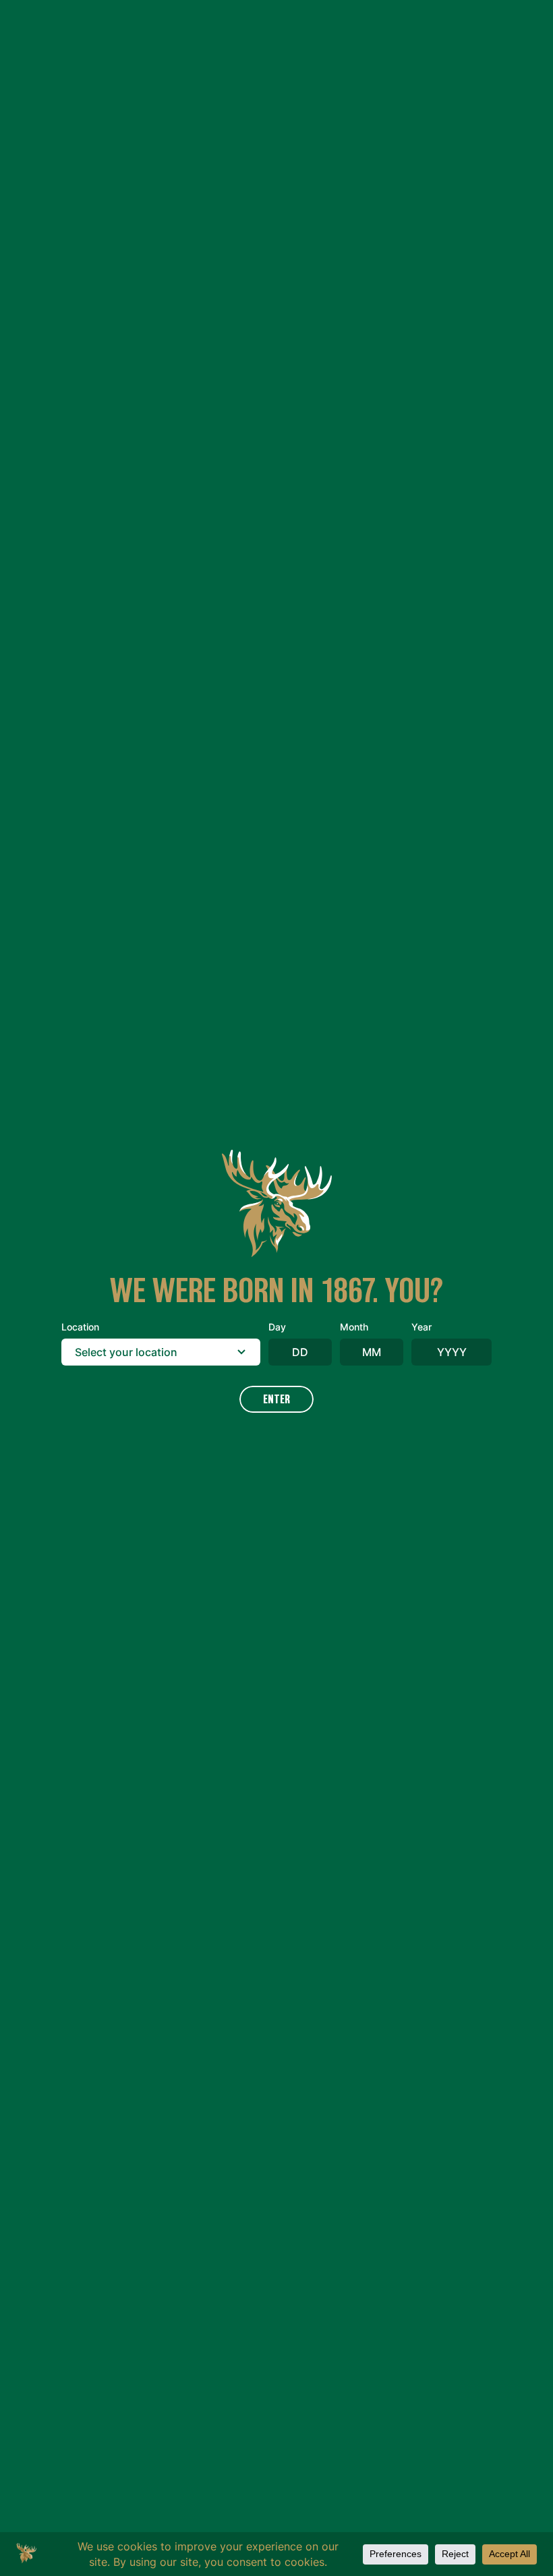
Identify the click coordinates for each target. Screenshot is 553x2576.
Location (80, 1327)
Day (277, 1327)
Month (354, 1327)
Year (421, 1327)
